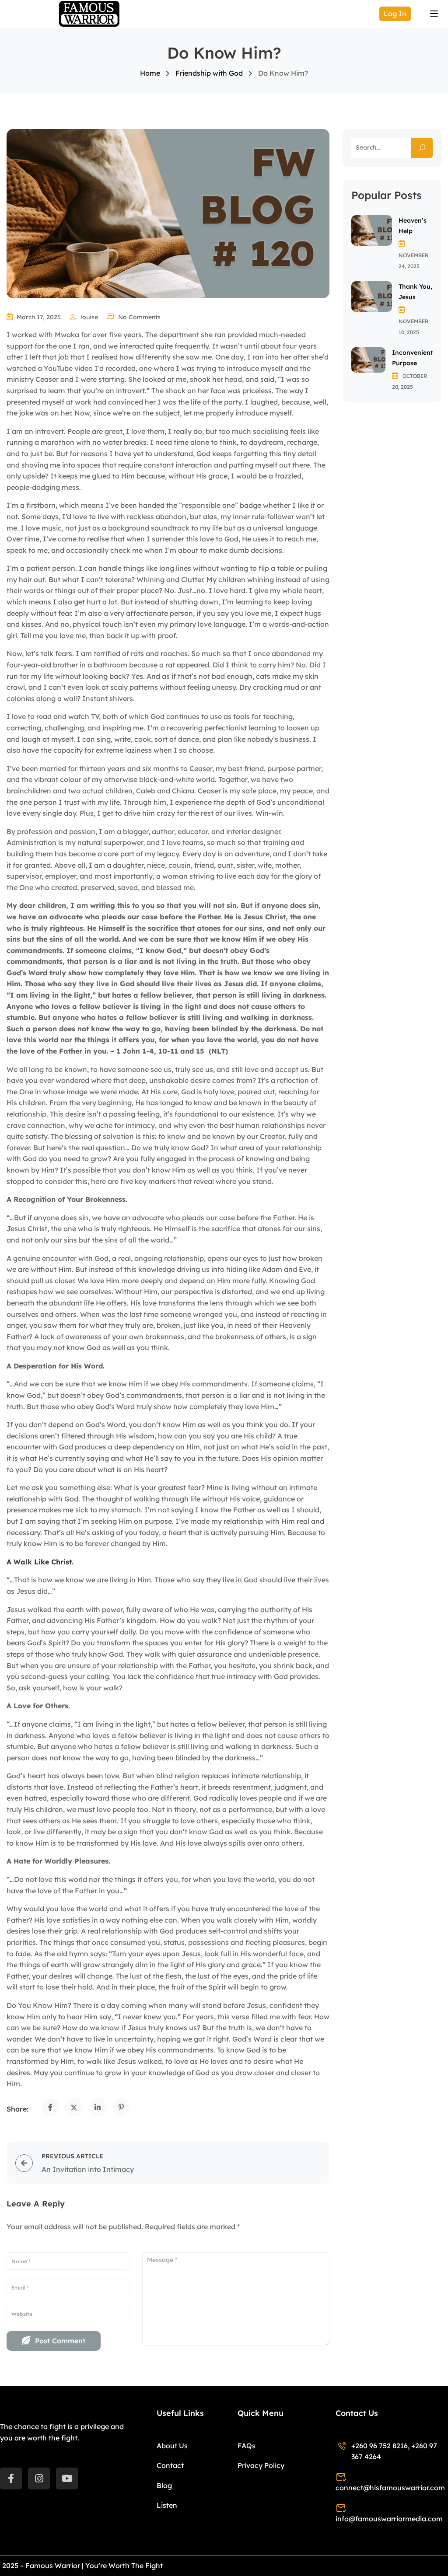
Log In (395, 14)
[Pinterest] (121, 2107)
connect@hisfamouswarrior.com (390, 2488)
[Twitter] (74, 2107)
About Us (172, 2446)
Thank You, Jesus (415, 292)
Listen (167, 2505)
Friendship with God (209, 73)
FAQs (247, 2446)
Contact (170, 2465)
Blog (164, 2485)
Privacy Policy (261, 2465)
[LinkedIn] (98, 2107)
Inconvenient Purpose (412, 358)
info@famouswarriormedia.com (389, 2519)
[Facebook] (50, 2107)
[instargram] (39, 2478)
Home (150, 73)
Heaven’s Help (413, 226)
